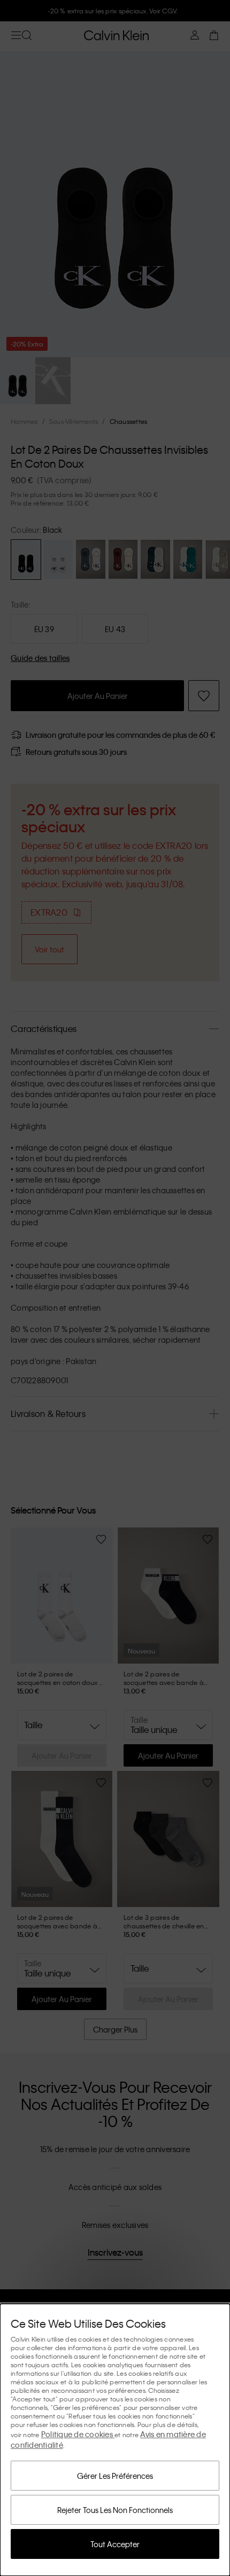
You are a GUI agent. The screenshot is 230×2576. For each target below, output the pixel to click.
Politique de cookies (78, 2434)
